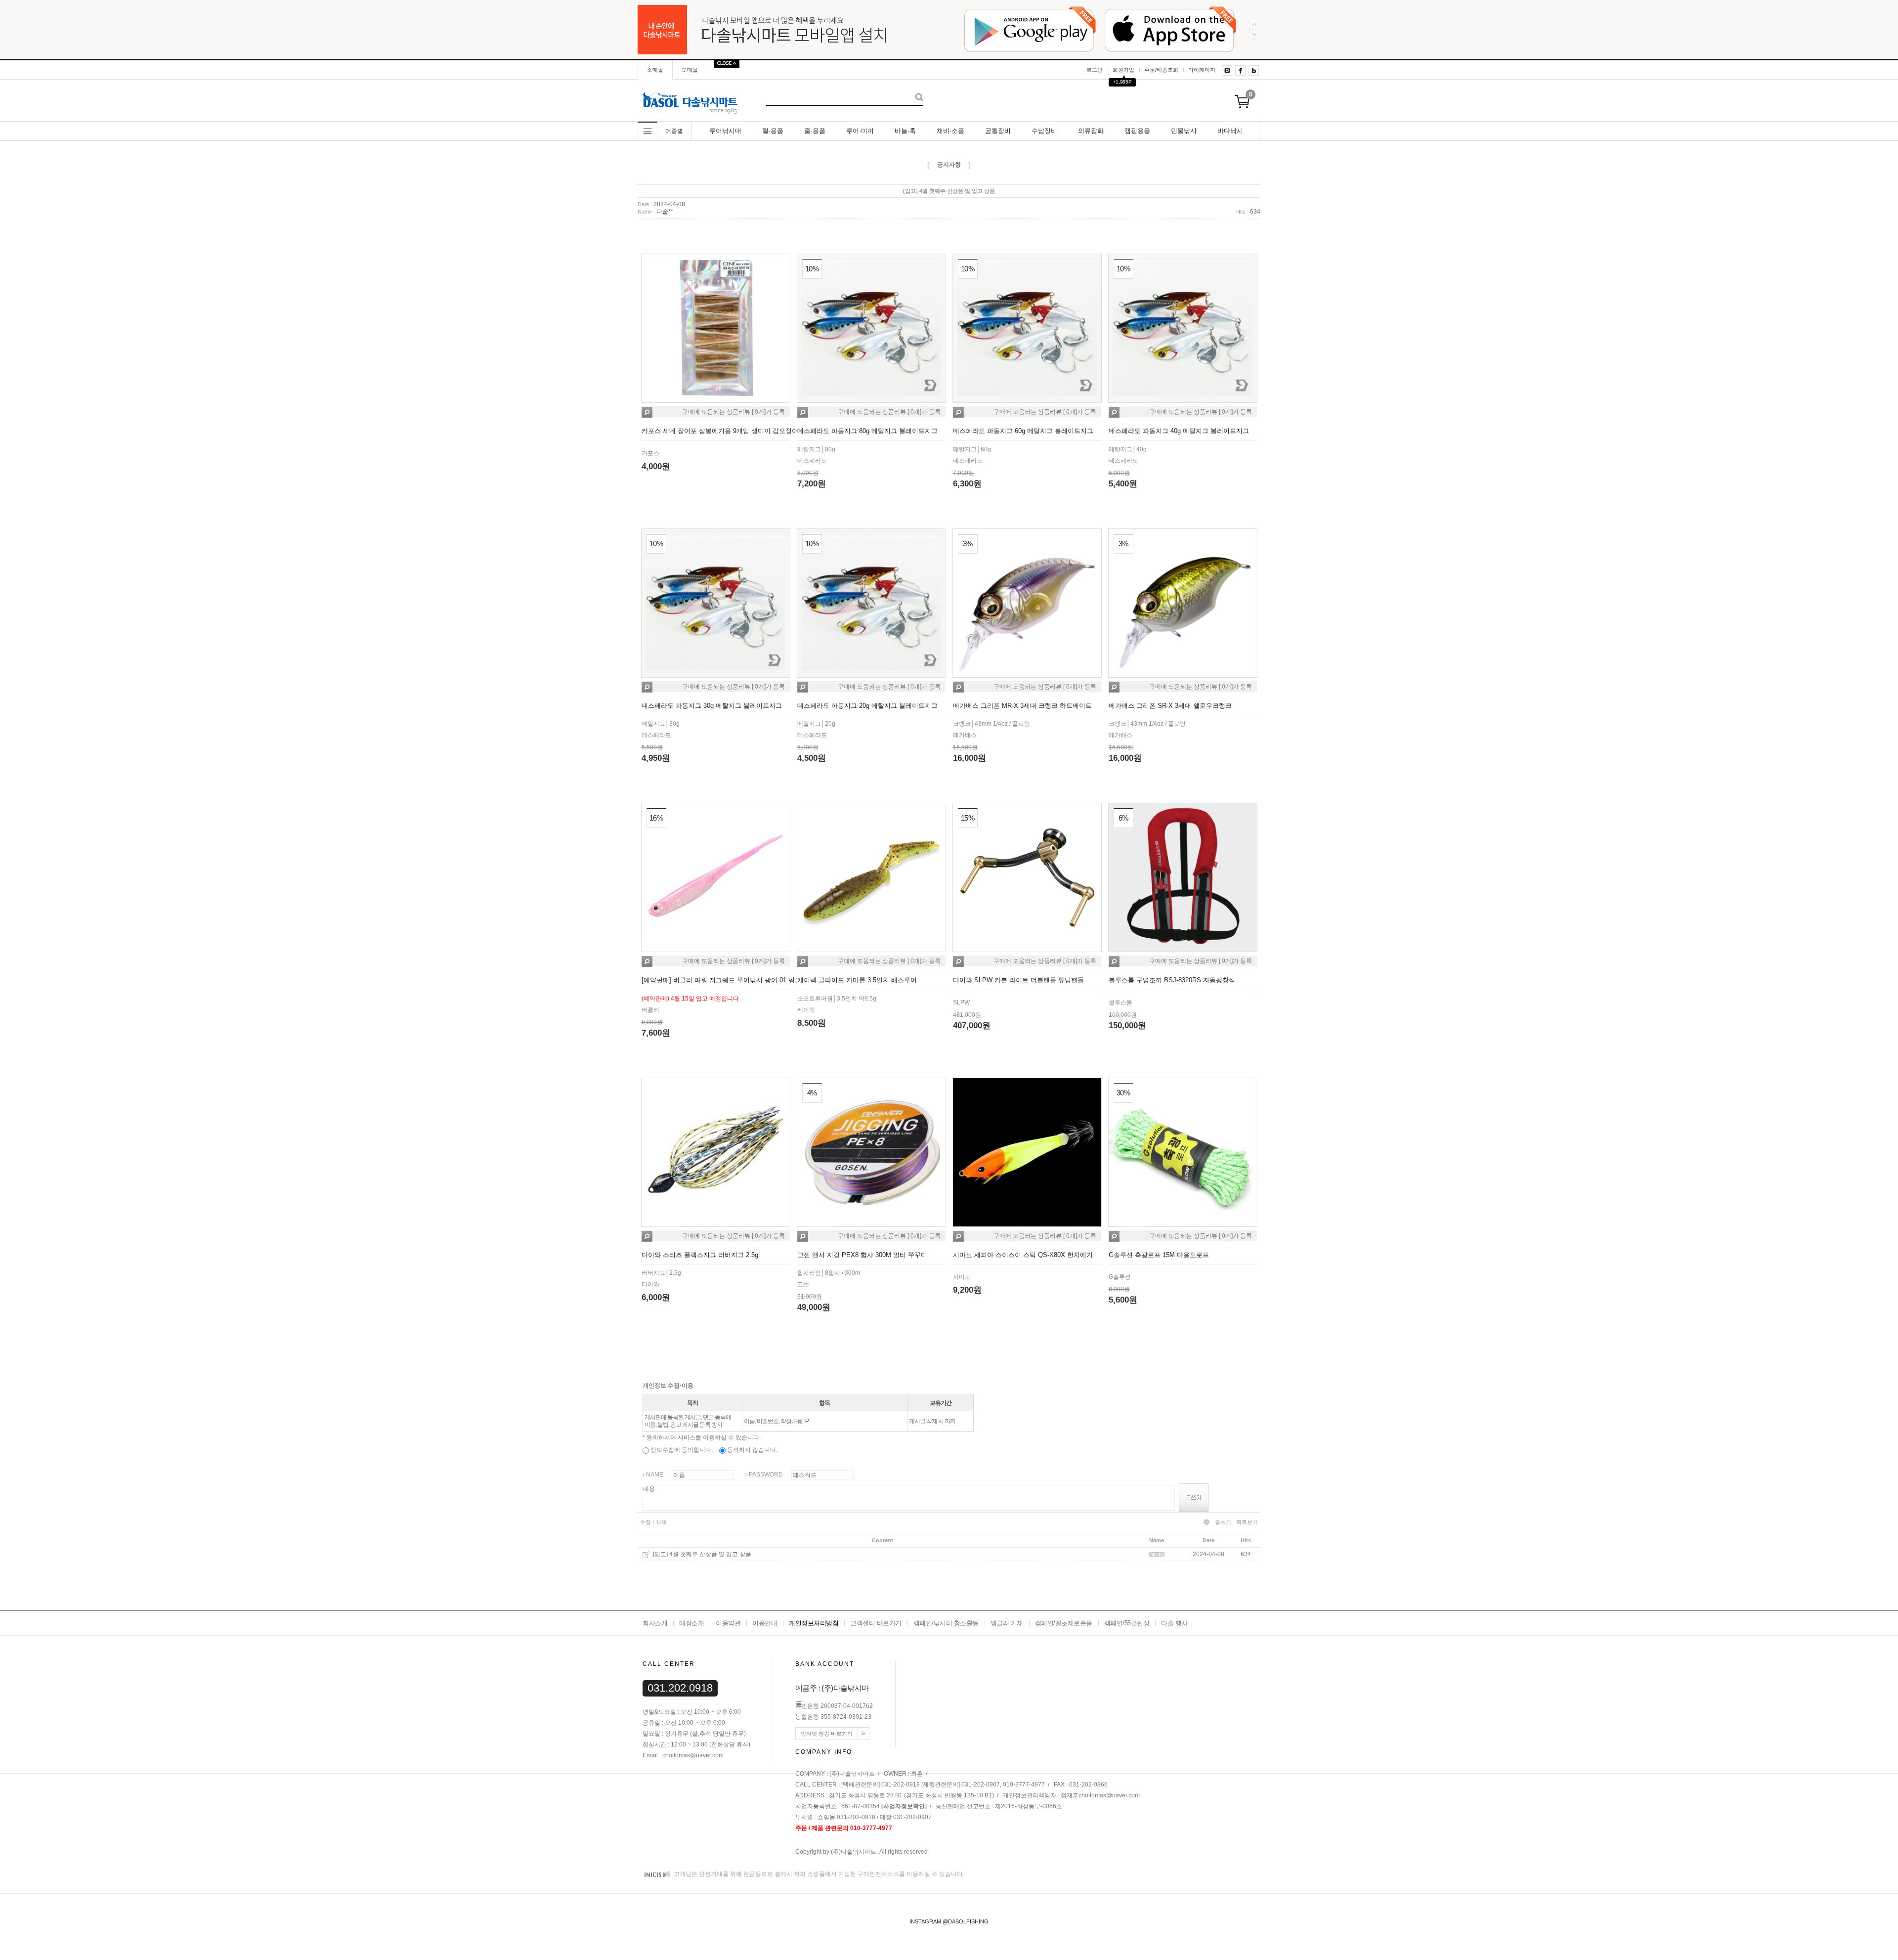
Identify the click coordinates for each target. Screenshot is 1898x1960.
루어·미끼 (860, 131)
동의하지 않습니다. (752, 1450)
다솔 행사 (1174, 1623)
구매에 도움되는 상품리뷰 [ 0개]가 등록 (733, 412)
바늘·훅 (905, 131)
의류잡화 (1091, 131)
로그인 (1095, 70)
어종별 (674, 131)
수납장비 (1044, 131)
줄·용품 (815, 131)
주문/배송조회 (1161, 70)
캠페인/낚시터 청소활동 (946, 1623)
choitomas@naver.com (1109, 1796)
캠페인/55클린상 (1127, 1623)
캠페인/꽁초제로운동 (1064, 1623)
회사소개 (655, 1623)
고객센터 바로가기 (876, 1623)
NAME (655, 1475)
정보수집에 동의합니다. (681, 1450)
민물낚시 (1184, 131)
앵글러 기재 (1007, 1623)
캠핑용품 (1137, 131)
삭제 (661, 1522)
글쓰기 (1223, 1522)
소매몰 (655, 70)
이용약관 (728, 1623)
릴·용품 (773, 131)
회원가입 (1123, 70)
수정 (646, 1522)
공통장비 (998, 131)
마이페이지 (1202, 70)
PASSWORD (766, 1475)
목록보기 (1247, 1522)
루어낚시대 (725, 131)
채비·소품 (950, 131)
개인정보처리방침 (814, 1623)
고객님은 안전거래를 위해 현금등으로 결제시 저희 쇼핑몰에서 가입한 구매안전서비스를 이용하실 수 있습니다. (818, 1874)
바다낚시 (1230, 131)
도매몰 (690, 70)
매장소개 (691, 1623)
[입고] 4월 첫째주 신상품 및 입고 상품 (702, 1554)
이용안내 (765, 1623)
